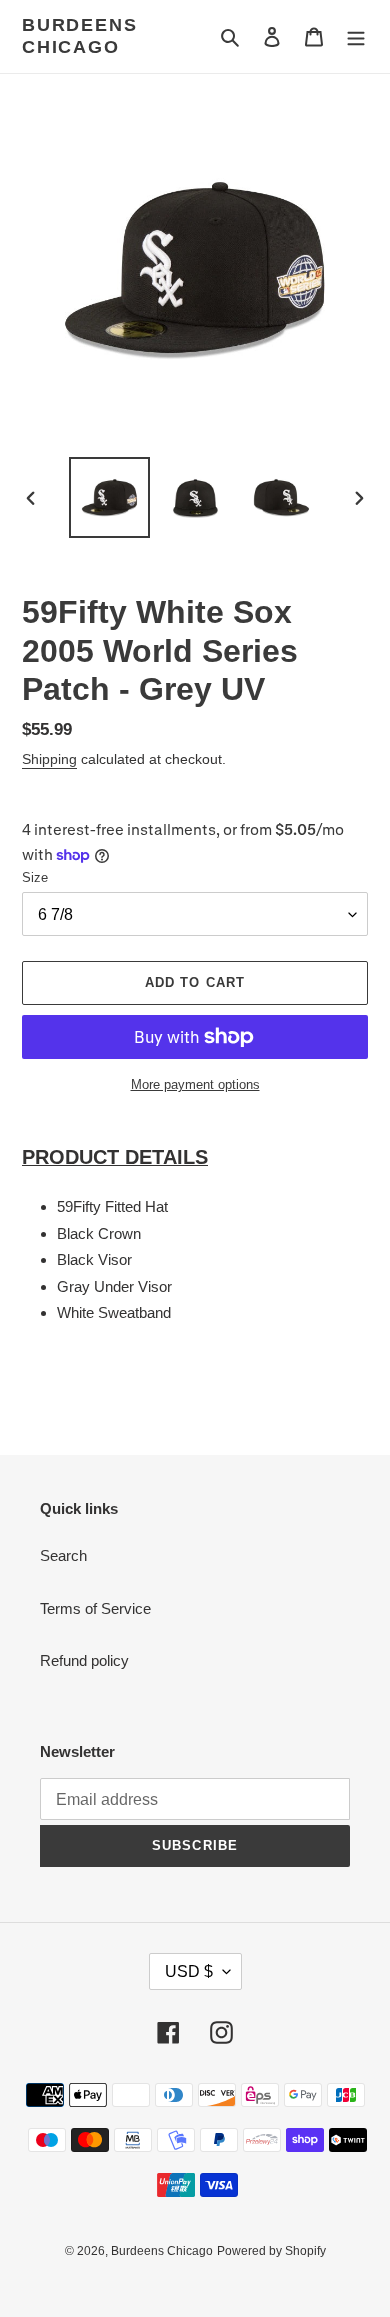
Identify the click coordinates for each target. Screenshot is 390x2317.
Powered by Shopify (271, 2251)
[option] (110, 497)
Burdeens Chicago (79, 36)
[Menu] (356, 36)
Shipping (49, 759)
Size (35, 877)
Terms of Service (95, 1608)
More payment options (195, 1084)
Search (63, 1555)
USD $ (189, 1971)
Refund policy (84, 1660)
